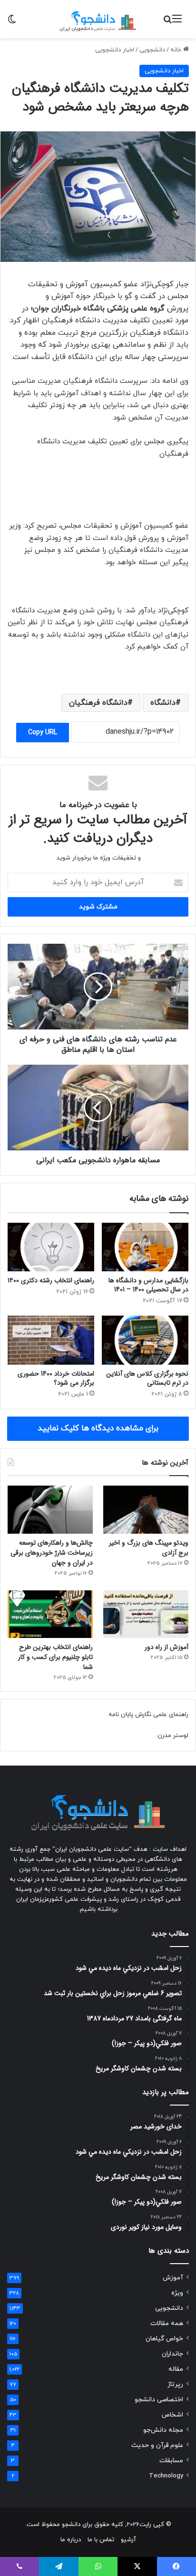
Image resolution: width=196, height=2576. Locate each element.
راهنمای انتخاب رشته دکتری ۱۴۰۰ (51, 1280)
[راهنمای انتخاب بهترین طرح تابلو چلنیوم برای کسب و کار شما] (50, 1614)
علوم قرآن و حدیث (157, 2445)
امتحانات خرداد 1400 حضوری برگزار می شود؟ (56, 1378)
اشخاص (172, 2415)
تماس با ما (101, 2540)
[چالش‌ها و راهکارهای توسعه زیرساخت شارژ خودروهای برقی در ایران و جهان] (50, 1510)
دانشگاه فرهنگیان (98, 703)
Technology (166, 2476)
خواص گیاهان (164, 2339)
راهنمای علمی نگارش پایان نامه (148, 1715)
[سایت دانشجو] (98, 19)
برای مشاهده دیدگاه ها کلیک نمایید (98, 1428)
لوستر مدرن (173, 1736)
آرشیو (128, 2540)
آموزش (173, 2278)
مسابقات (171, 2461)
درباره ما (71, 2540)
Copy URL (43, 733)
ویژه (177, 2293)
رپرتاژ (175, 2384)
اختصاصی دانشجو (159, 2400)
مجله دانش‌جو (163, 2430)
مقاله (176, 2369)
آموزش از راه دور (167, 1647)
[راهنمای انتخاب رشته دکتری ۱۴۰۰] (51, 1247)
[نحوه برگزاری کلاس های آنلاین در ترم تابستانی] (145, 1340)
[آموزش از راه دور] (146, 1614)
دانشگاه (163, 703)
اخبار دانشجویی (115, 50)
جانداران (172, 2354)
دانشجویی (152, 50)
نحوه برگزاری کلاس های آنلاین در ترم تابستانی (147, 1378)
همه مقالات (167, 2323)
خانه (177, 50)
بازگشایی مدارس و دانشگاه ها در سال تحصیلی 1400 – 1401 (148, 1285)
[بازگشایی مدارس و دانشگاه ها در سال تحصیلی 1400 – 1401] (145, 1247)
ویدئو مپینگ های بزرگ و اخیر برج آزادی (149, 1548)
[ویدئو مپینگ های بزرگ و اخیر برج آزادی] (146, 1510)
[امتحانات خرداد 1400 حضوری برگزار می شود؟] (51, 1340)
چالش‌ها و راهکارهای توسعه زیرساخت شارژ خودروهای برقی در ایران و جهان (52, 1553)
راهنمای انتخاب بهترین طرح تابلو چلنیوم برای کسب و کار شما (55, 1657)
